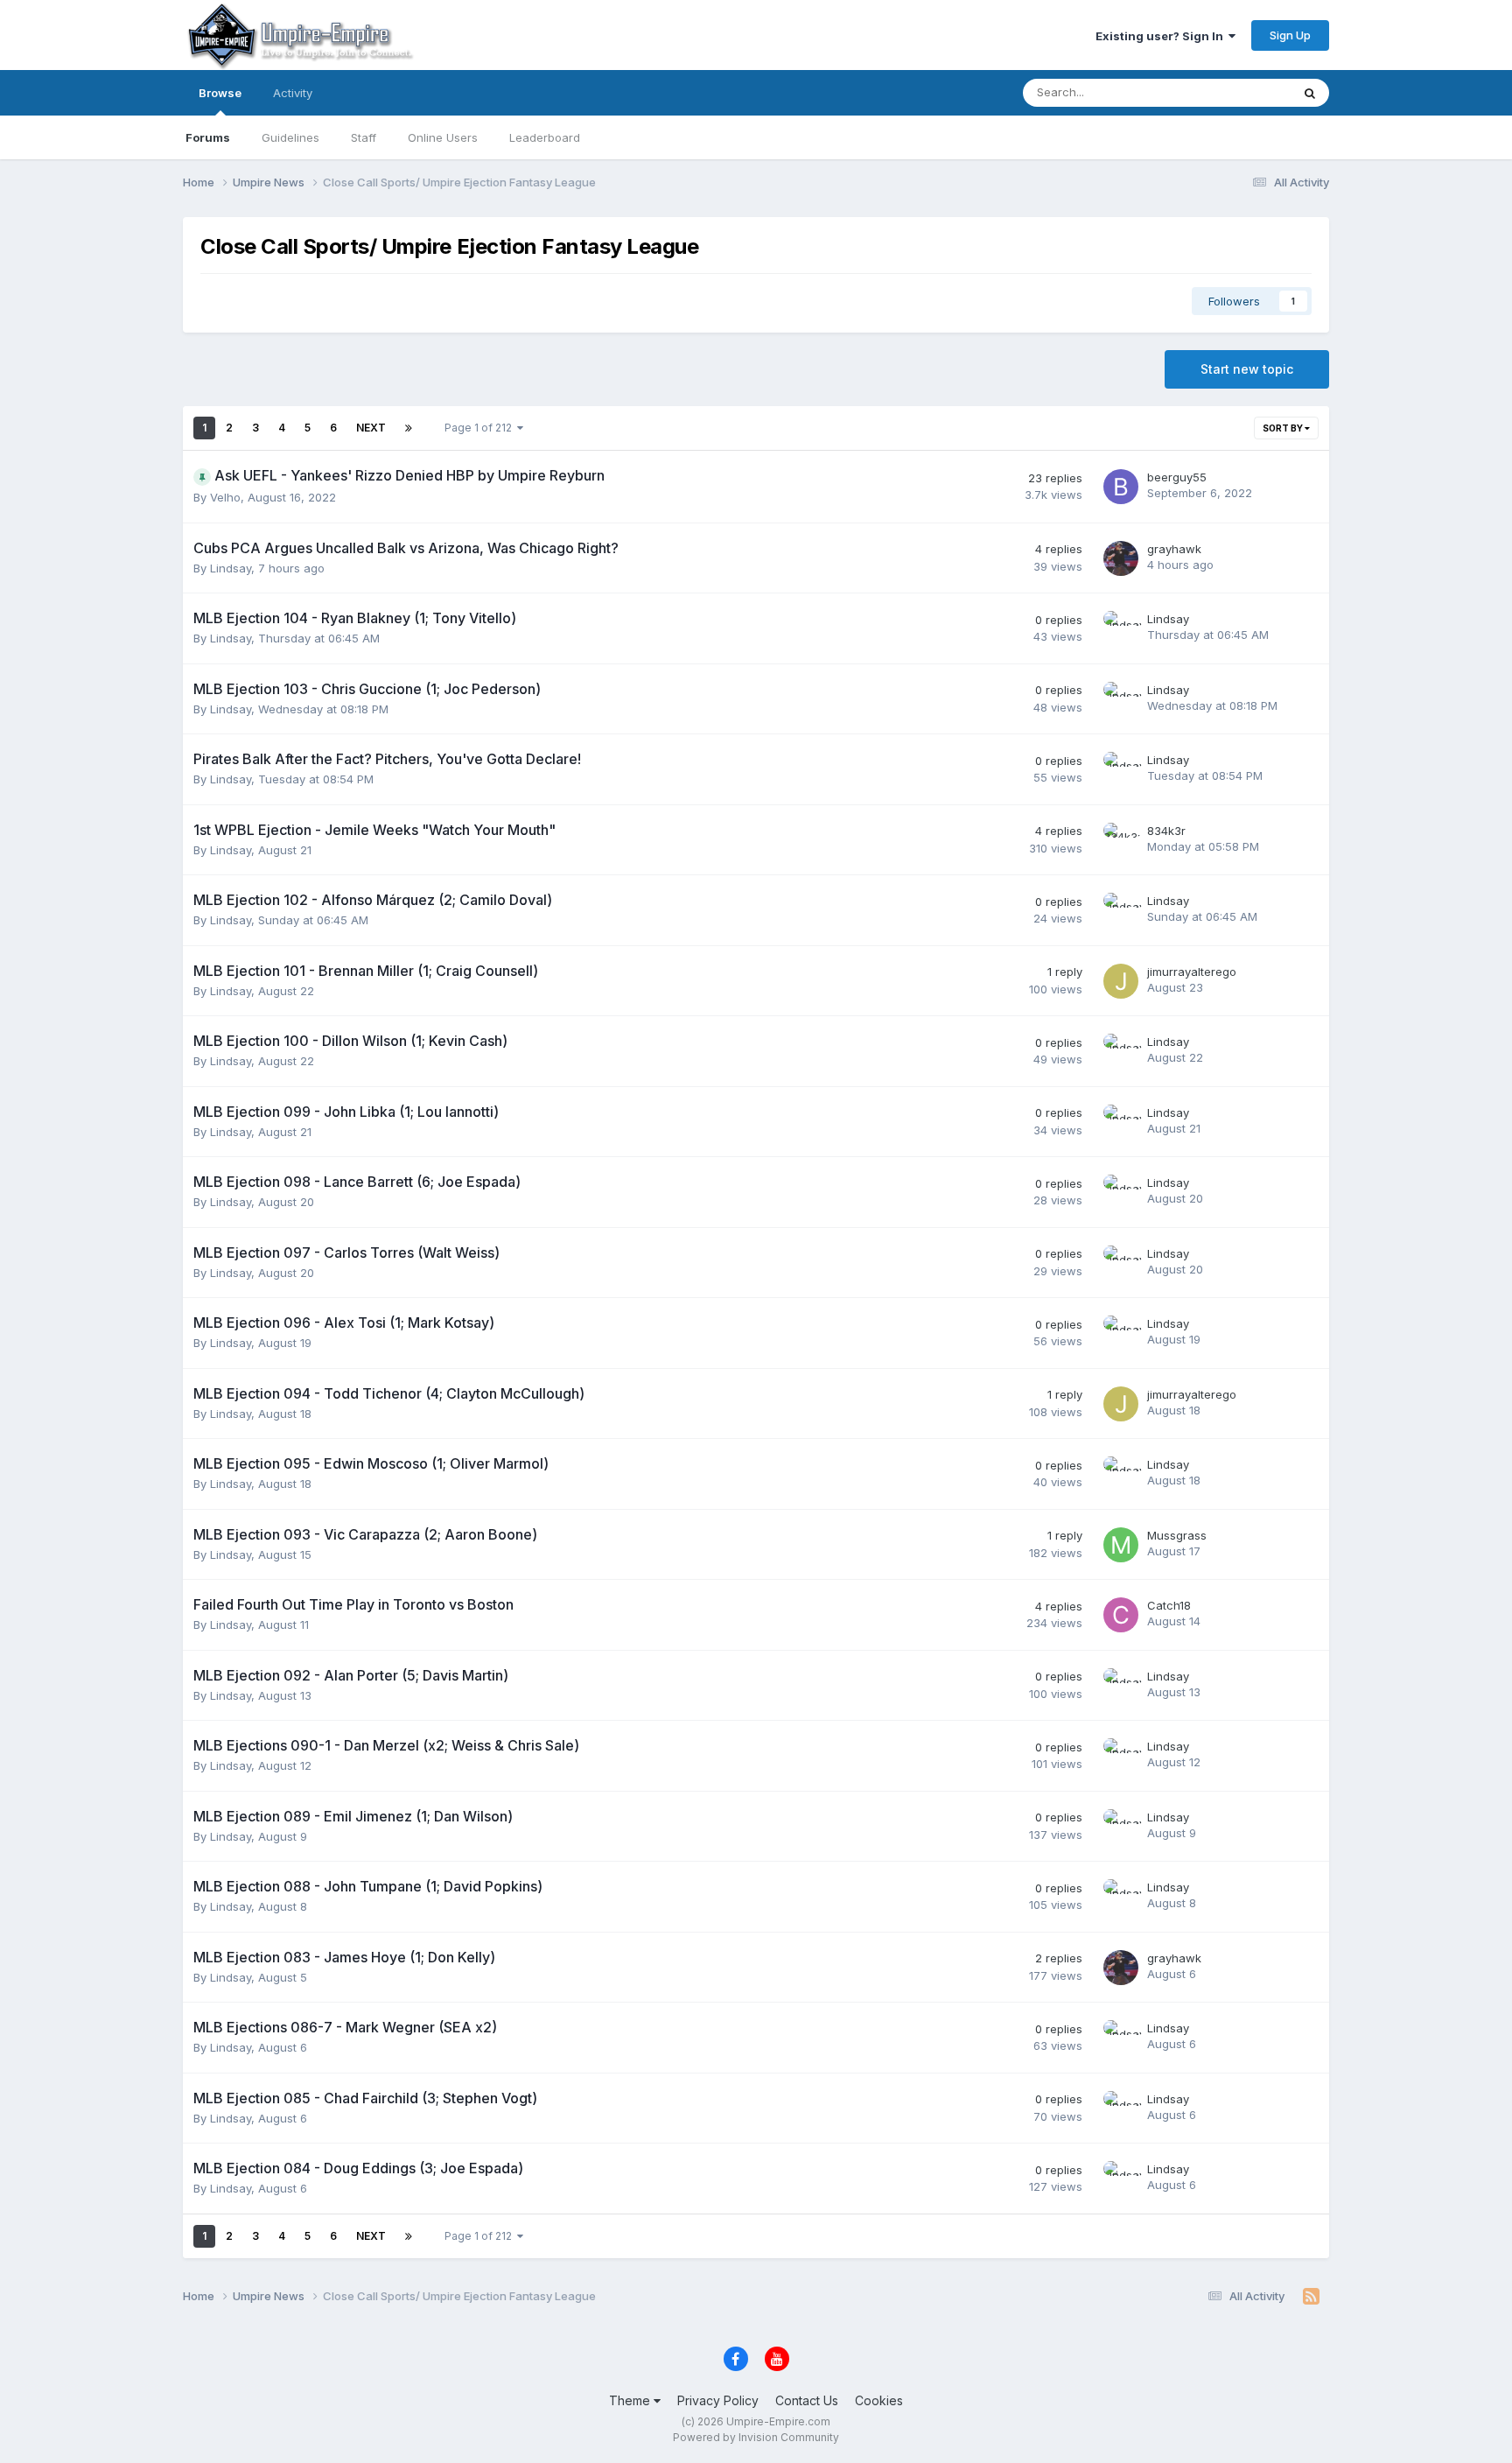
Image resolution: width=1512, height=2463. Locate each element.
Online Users (443, 137)
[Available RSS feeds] (1311, 2297)
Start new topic (1247, 369)
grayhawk (1174, 549)
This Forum (1238, 92)
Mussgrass (1177, 1535)
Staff (364, 137)
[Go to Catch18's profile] (1121, 1615)
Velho (225, 497)
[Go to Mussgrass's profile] (1121, 1545)
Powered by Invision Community (756, 2437)
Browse (220, 93)
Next (371, 428)
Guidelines (290, 137)
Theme (631, 2400)
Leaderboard (545, 137)
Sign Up (1290, 35)
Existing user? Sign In (1162, 36)
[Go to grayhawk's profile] (1121, 558)
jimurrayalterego (1192, 972)
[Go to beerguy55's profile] (1121, 487)
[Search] (1310, 93)
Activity (293, 93)
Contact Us (807, 2400)
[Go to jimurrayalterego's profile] (1121, 981)
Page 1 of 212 (481, 428)
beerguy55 (1177, 477)
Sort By (1284, 428)
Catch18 (1169, 1605)
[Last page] (409, 428)
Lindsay (231, 568)
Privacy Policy (718, 2400)
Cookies (879, 2400)
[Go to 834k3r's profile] (1121, 840)
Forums (208, 137)
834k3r (1166, 831)
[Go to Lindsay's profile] (1121, 628)
